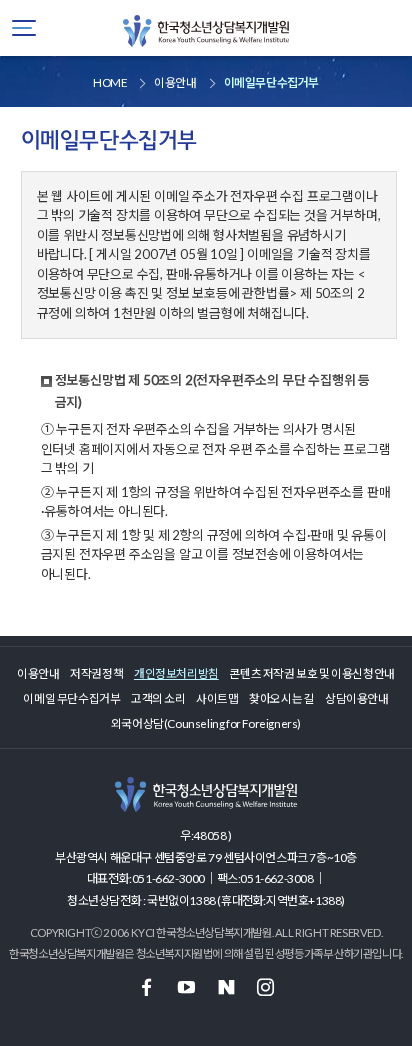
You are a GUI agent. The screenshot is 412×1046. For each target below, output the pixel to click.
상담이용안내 (357, 698)
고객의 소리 (158, 698)
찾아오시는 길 (281, 698)
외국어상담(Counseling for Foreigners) (206, 723)
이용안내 (38, 673)
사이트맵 (217, 698)
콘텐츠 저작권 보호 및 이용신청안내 (311, 673)
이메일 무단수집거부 (71, 698)
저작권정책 (96, 673)
